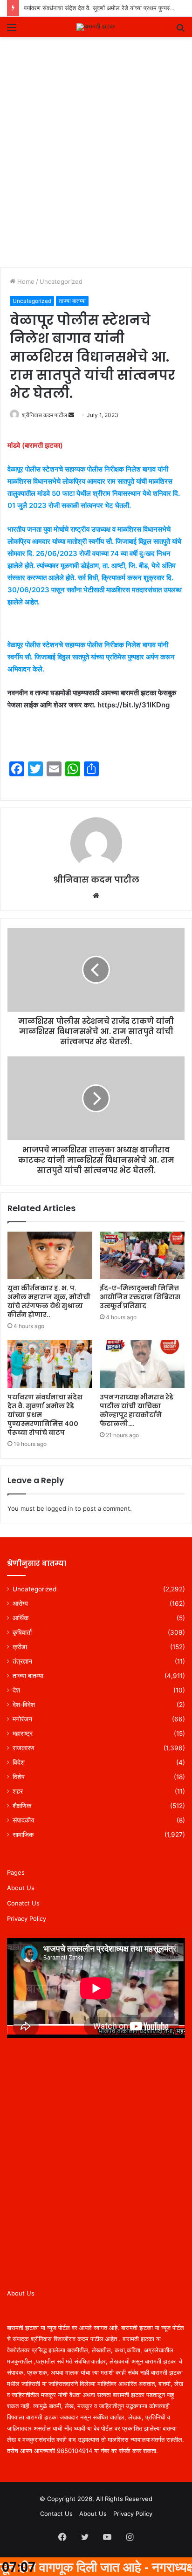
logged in (60, 1508)
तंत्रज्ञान (22, 1661)
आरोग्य (20, 1603)
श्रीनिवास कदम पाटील (45, 415)
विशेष (19, 1777)
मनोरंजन (22, 1719)
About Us (21, 1888)
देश (16, 1690)
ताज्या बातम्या (72, 301)
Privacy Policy (27, 1918)
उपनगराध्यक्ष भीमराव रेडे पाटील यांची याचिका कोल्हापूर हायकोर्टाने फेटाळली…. (137, 1410)
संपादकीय (24, 1820)
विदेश (19, 1762)
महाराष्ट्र (23, 1733)
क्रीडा (20, 1647)
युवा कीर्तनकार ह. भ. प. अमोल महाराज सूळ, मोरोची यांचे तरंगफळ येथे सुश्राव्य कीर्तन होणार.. (49, 1301)
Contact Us (56, 2514)
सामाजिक (23, 1835)
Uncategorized (61, 281)
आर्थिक (21, 1618)
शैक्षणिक (22, 1806)
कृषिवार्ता (22, 1632)
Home (25, 281)
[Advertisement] (96, 166)
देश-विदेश (24, 1705)
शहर (18, 1791)
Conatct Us (23, 1903)
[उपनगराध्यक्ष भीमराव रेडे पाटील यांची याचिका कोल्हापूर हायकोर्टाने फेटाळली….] (142, 1364)
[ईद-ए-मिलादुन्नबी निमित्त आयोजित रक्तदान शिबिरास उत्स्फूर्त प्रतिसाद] (142, 1256)
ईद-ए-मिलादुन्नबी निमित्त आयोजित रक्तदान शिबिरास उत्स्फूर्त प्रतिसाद (140, 1297)
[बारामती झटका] (96, 27)
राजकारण (24, 1748)
